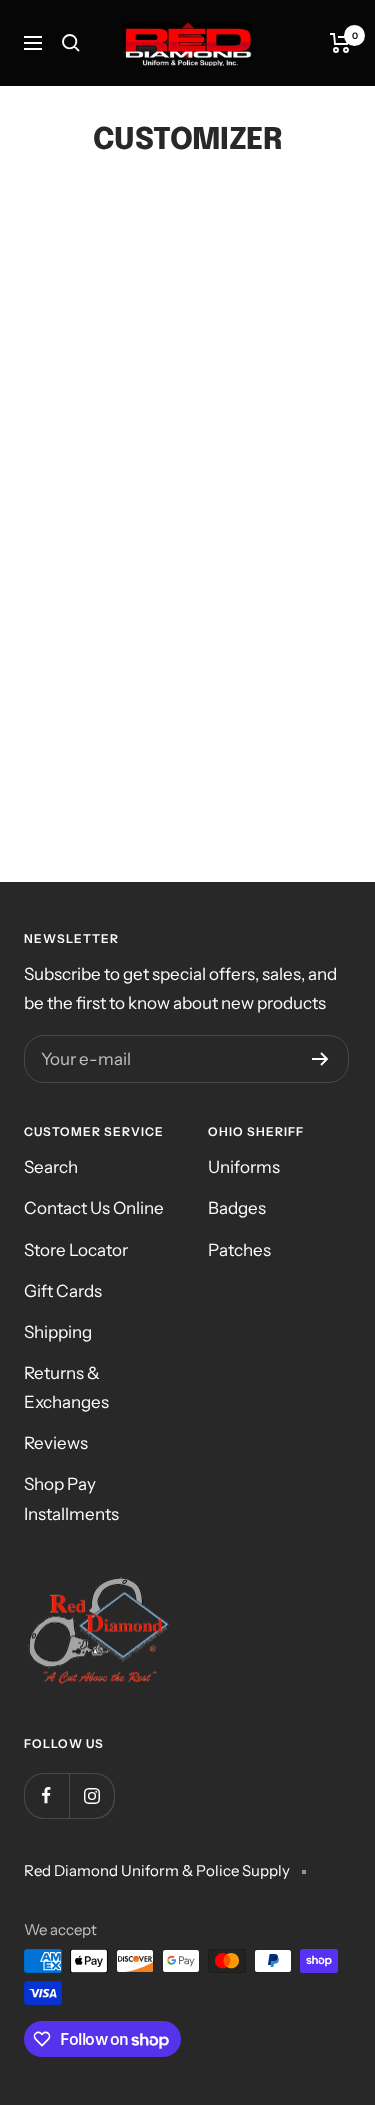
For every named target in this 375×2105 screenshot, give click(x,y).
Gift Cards (63, 1291)
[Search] (71, 43)
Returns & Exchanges (66, 1387)
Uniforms (244, 1167)
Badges (237, 1208)
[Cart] (340, 43)
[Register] (320, 1059)
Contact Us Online (94, 1208)
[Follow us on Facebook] (46, 1795)
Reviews (56, 1443)
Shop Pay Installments (71, 1498)
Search (51, 1167)
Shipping (58, 1332)
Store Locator (76, 1250)
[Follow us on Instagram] (91, 1795)
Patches (239, 1250)
